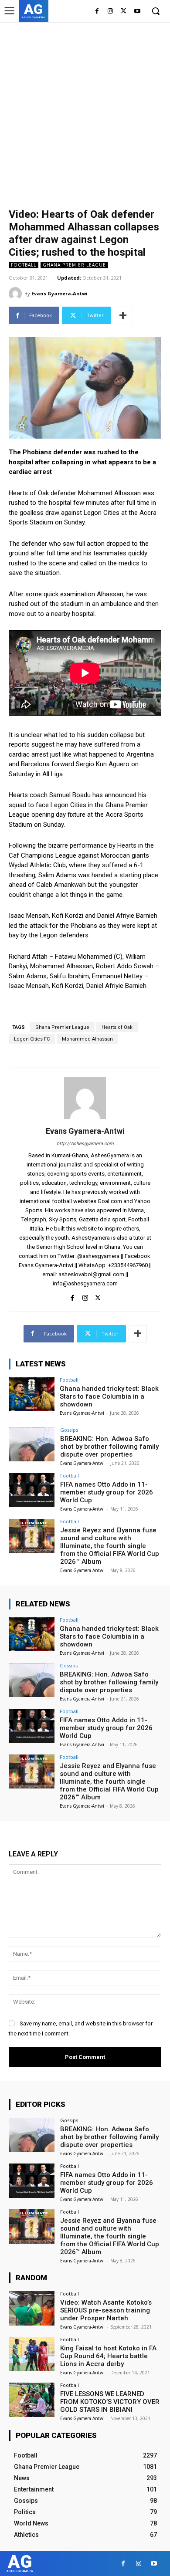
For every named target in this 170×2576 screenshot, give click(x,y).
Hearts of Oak (117, 1027)
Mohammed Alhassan (87, 1039)
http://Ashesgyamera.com (85, 1144)
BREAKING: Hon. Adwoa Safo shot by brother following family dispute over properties (109, 1447)
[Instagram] (110, 12)
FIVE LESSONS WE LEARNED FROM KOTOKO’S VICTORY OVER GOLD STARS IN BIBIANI (110, 2402)
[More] (123, 315)
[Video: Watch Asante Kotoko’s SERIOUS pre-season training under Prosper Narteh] (32, 2308)
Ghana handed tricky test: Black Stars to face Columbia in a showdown (109, 1396)
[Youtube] (137, 12)
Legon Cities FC (32, 1039)
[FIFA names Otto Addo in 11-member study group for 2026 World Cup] (32, 1490)
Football (24, 265)
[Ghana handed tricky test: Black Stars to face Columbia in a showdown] (32, 1394)
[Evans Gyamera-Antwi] (17, 294)
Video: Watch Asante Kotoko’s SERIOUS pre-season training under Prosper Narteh (106, 2310)
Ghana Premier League (74, 265)
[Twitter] (124, 12)
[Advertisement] (85, 111)
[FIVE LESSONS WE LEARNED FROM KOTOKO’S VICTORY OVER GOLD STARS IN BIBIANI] (32, 2400)
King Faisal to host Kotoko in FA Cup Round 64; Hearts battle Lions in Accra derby (108, 2356)
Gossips (69, 1430)
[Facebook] (97, 12)
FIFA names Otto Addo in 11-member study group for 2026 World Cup (107, 1492)
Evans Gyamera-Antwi (59, 293)
